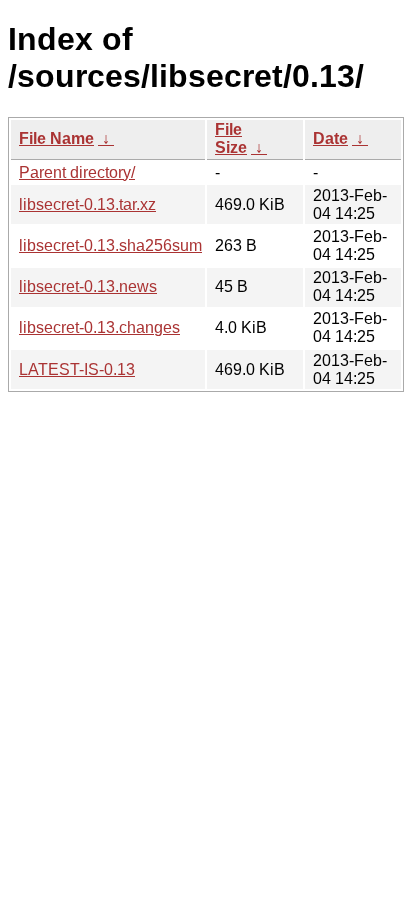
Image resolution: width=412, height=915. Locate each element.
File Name (56, 138)
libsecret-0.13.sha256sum (110, 245)
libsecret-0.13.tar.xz (87, 204)
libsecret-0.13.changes (99, 327)
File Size (231, 138)
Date (330, 138)
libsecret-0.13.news (88, 286)
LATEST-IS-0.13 (77, 369)
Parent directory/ (77, 172)
